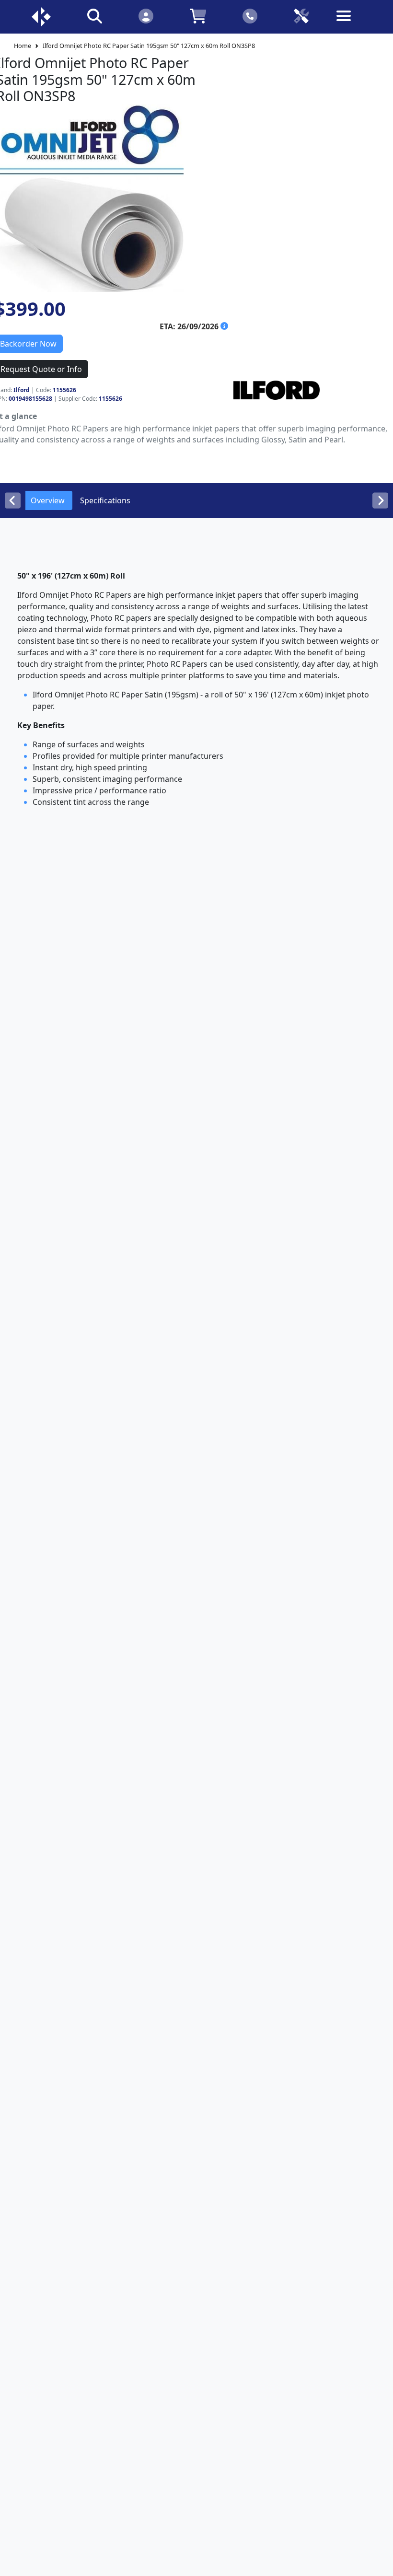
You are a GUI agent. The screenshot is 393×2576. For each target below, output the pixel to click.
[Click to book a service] (301, 16)
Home (23, 46)
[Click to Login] (146, 16)
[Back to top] (380, 2563)
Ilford (22, 390)
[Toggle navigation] (352, 23)
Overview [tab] (48, 500)
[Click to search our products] (95, 16)
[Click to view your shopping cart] (198, 16)
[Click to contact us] (250, 16)
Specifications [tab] (105, 500)
